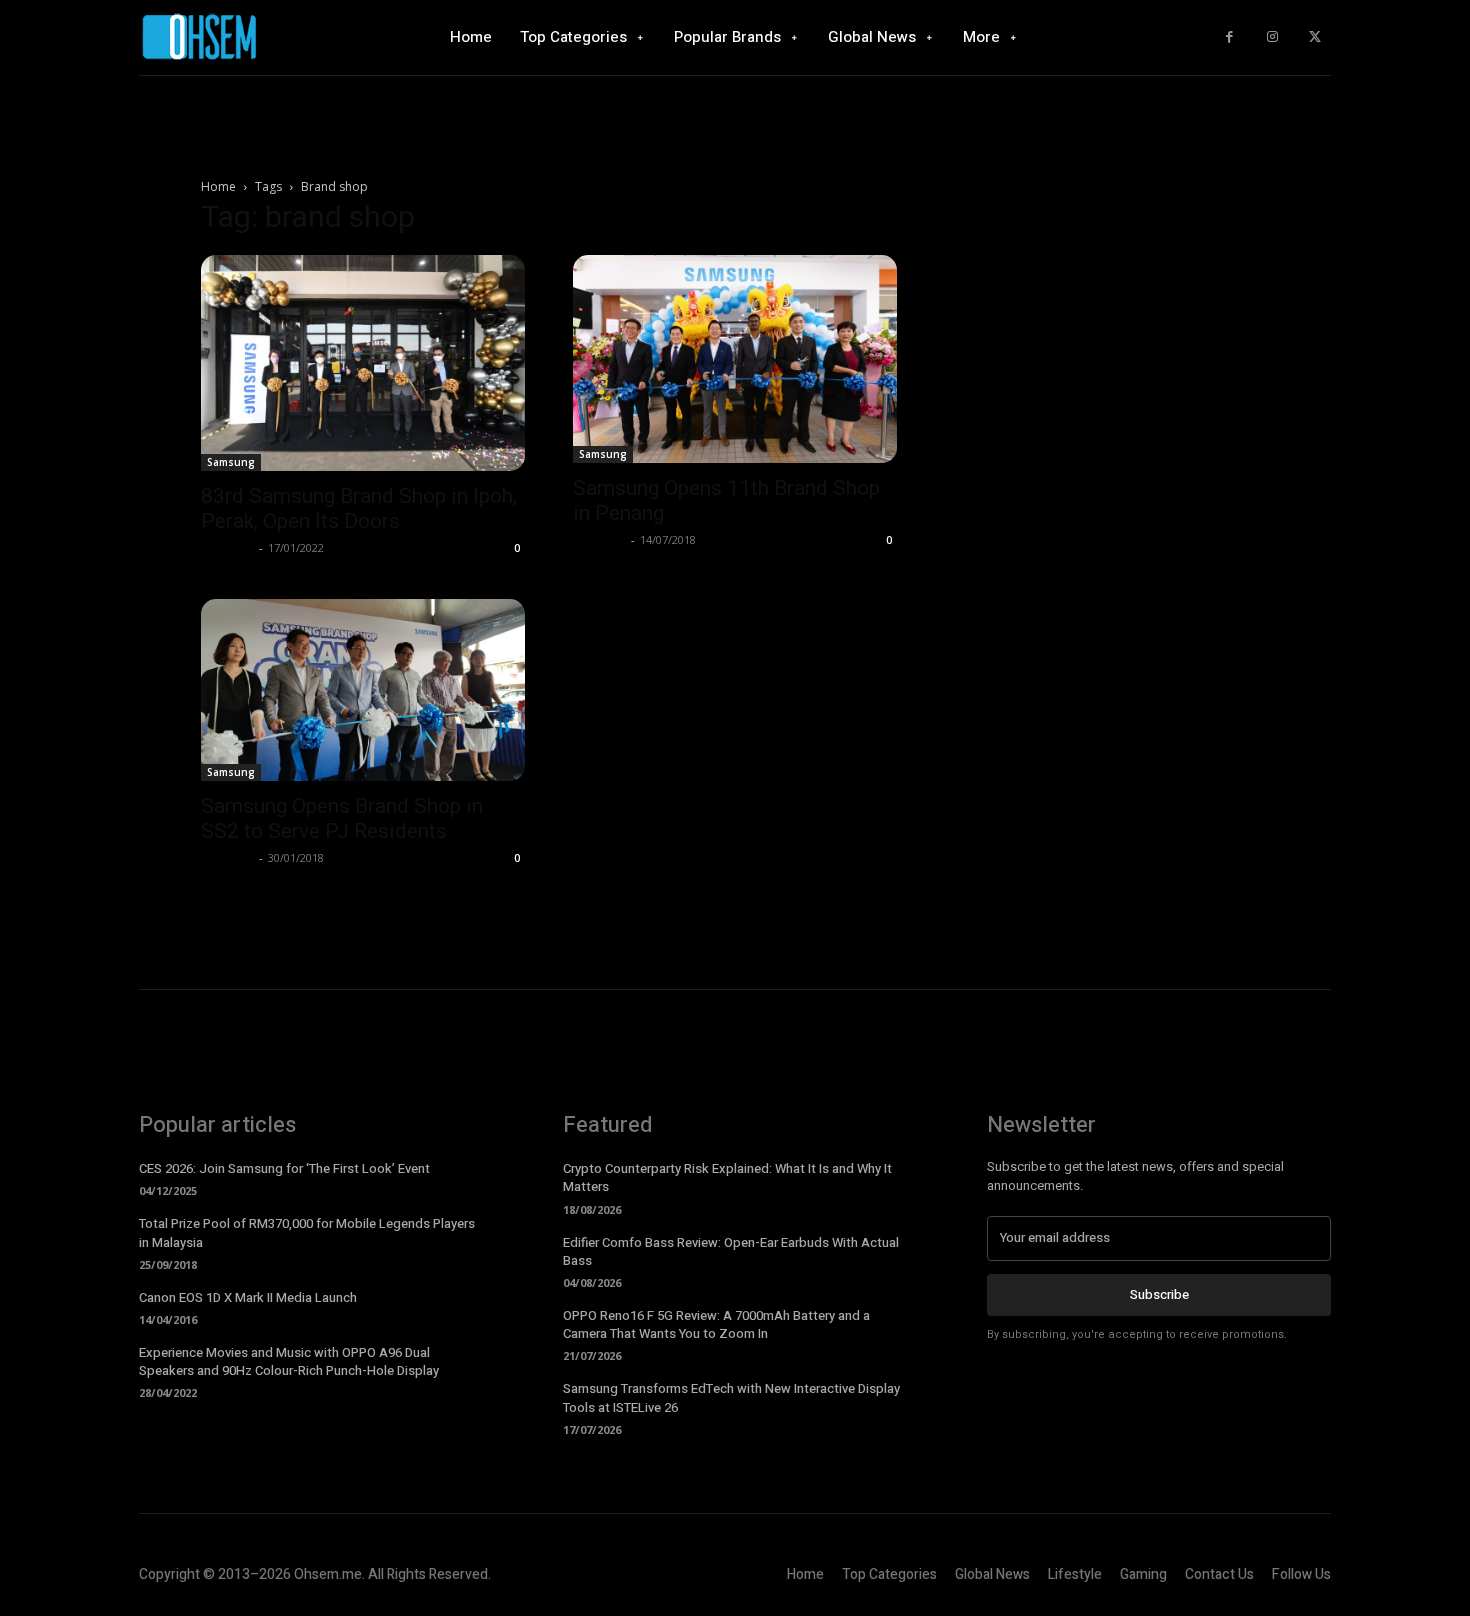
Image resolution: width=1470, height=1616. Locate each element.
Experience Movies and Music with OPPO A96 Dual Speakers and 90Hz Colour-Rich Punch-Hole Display (289, 1361)
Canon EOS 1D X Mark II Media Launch (248, 1297)
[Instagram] (1272, 37)
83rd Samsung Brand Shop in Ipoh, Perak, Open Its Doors (359, 508)
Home (218, 186)
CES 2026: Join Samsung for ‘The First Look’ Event (284, 1168)
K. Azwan (227, 547)
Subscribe (1159, 1294)
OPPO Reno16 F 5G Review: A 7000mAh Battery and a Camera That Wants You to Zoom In (716, 1324)
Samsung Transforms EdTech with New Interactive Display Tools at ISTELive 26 (731, 1397)
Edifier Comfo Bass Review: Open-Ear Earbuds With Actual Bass (731, 1251)
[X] (1314, 37)
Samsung (231, 462)
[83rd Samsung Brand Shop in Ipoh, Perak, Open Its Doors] (363, 363)
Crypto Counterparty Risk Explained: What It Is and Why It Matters (727, 1177)
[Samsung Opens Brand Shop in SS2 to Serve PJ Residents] (363, 690)
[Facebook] (1229, 37)
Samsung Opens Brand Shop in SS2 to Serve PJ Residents (342, 818)
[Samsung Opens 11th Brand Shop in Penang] (735, 359)
